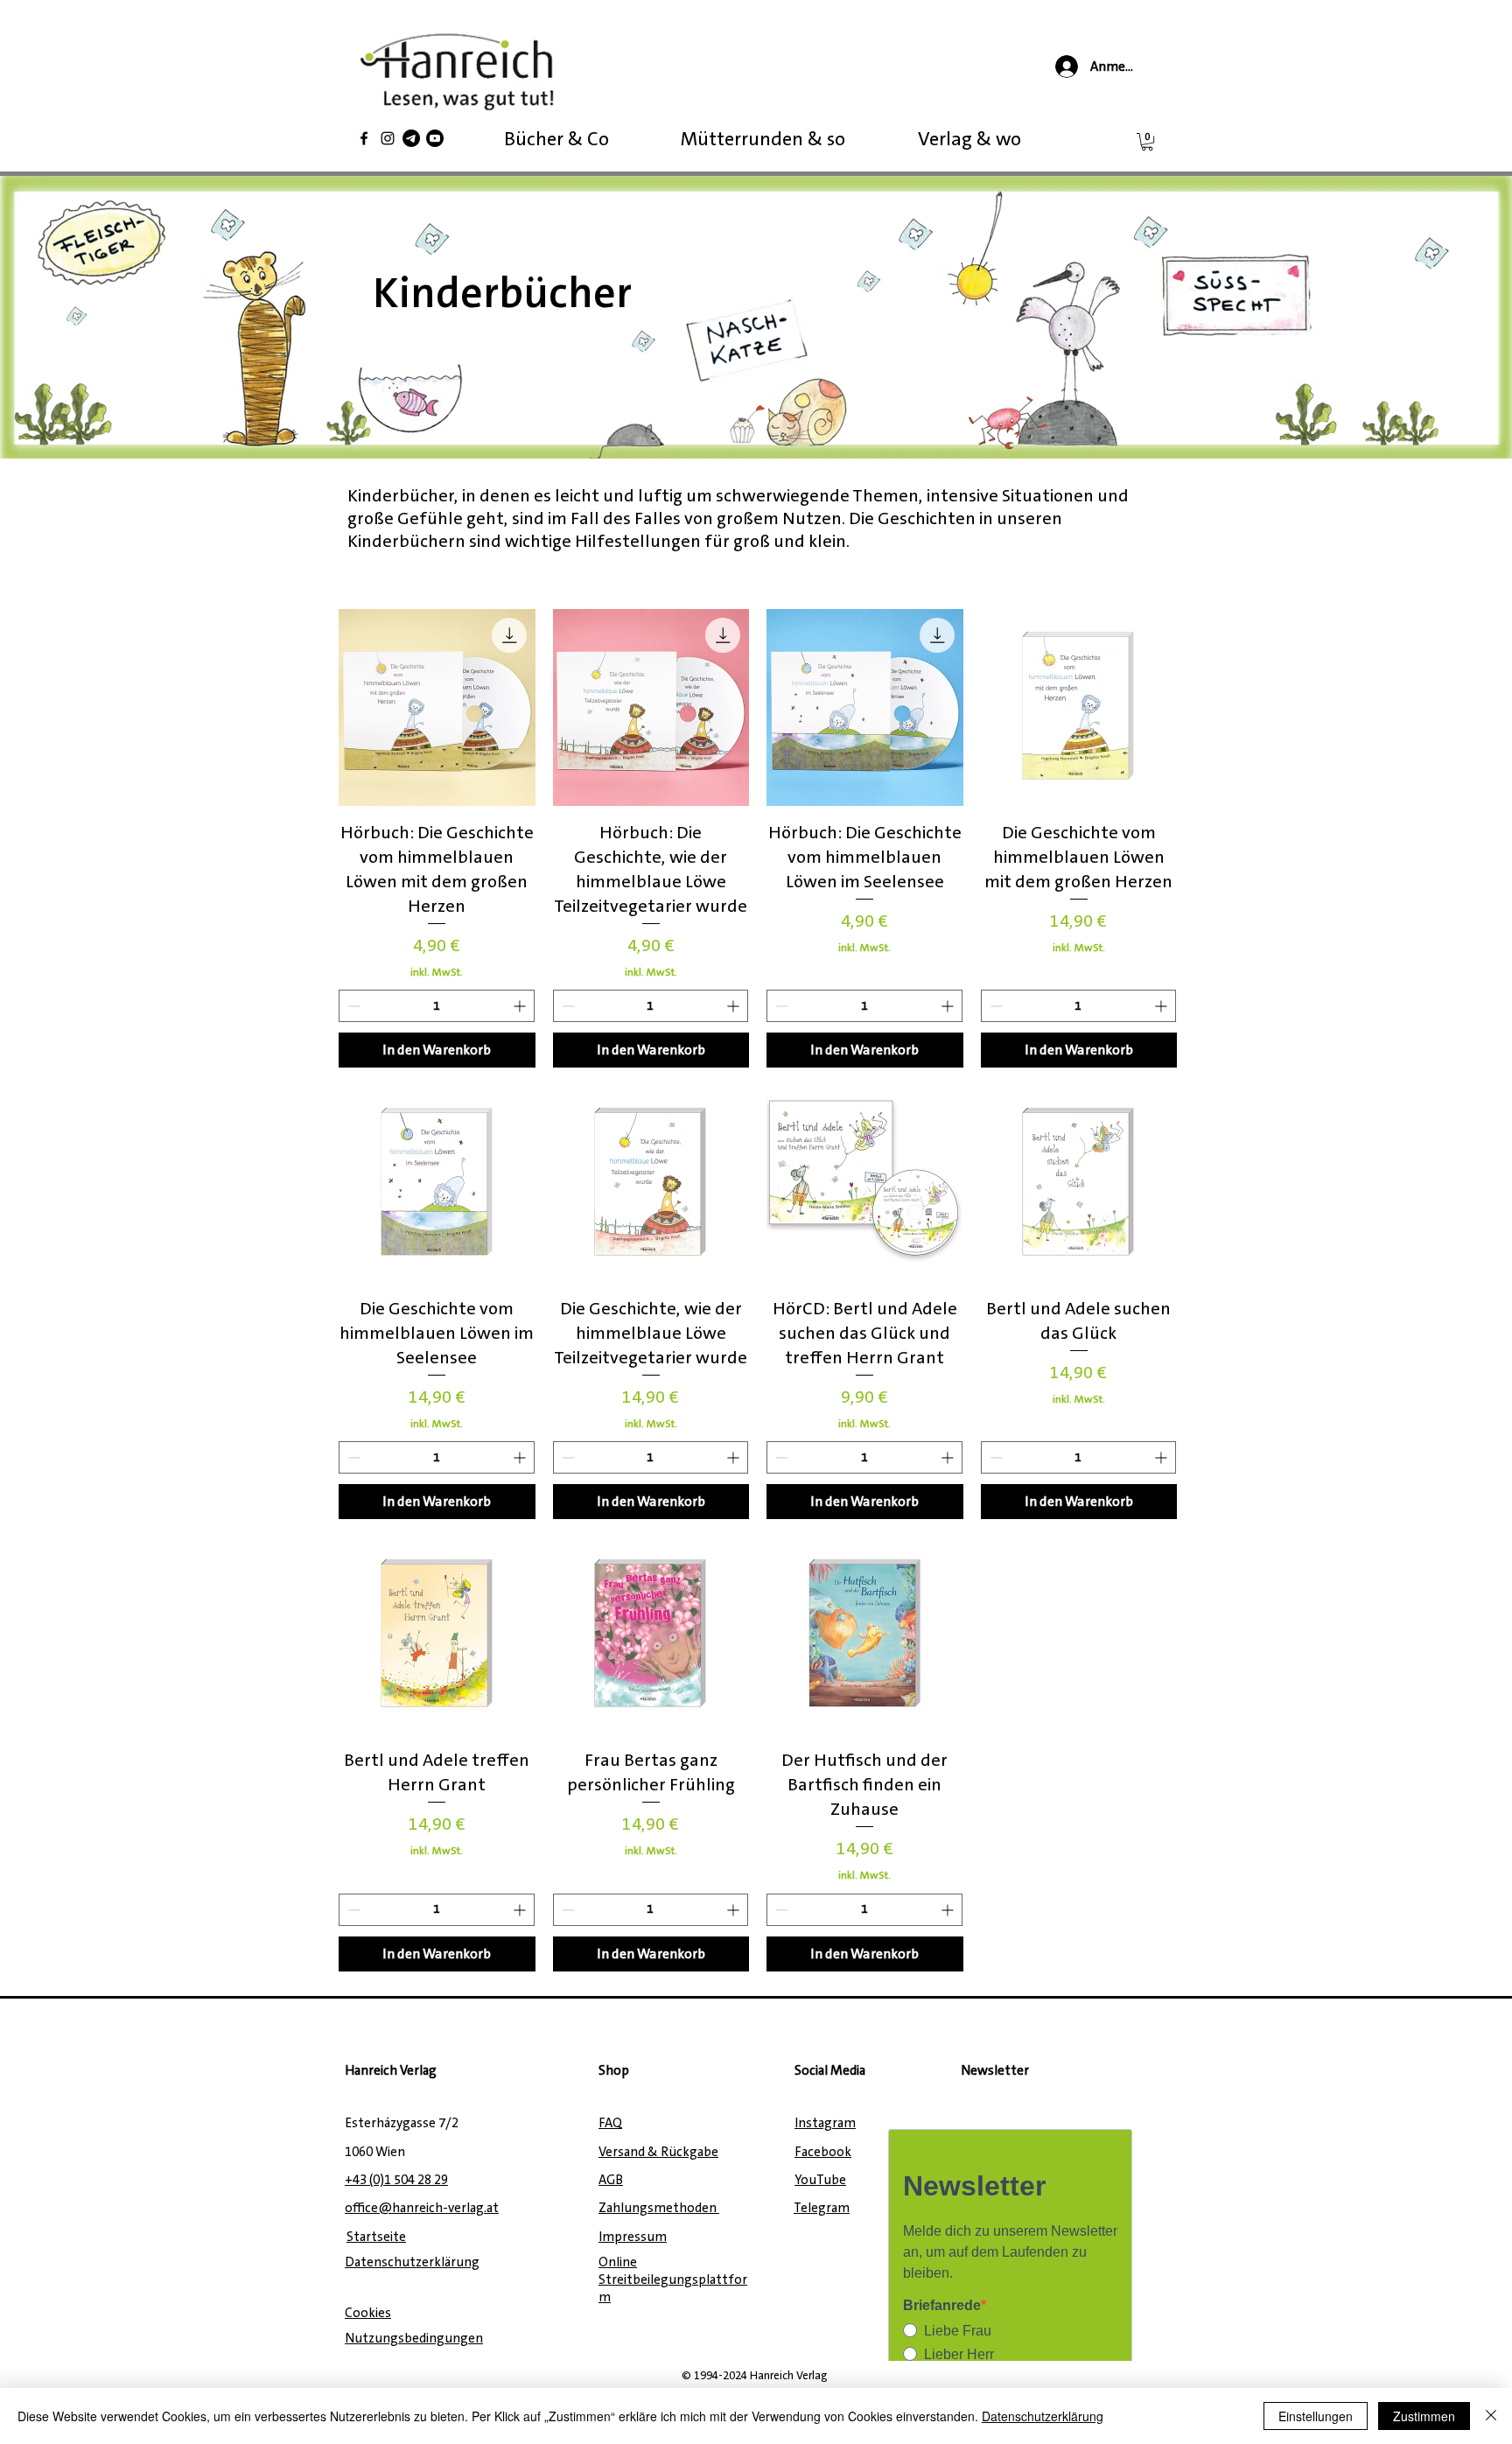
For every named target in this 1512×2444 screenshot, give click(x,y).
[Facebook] (364, 138)
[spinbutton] (437, 1006)
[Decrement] (352, 1006)
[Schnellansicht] (437, 707)
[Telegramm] (411, 138)
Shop (614, 2070)
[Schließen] (1491, 2416)
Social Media (830, 2070)
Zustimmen (1424, 2416)
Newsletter (995, 2070)
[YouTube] (435, 138)
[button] (1147, 142)
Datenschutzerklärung (1043, 2416)
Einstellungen (1316, 2416)
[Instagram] (388, 138)
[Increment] (521, 1006)
